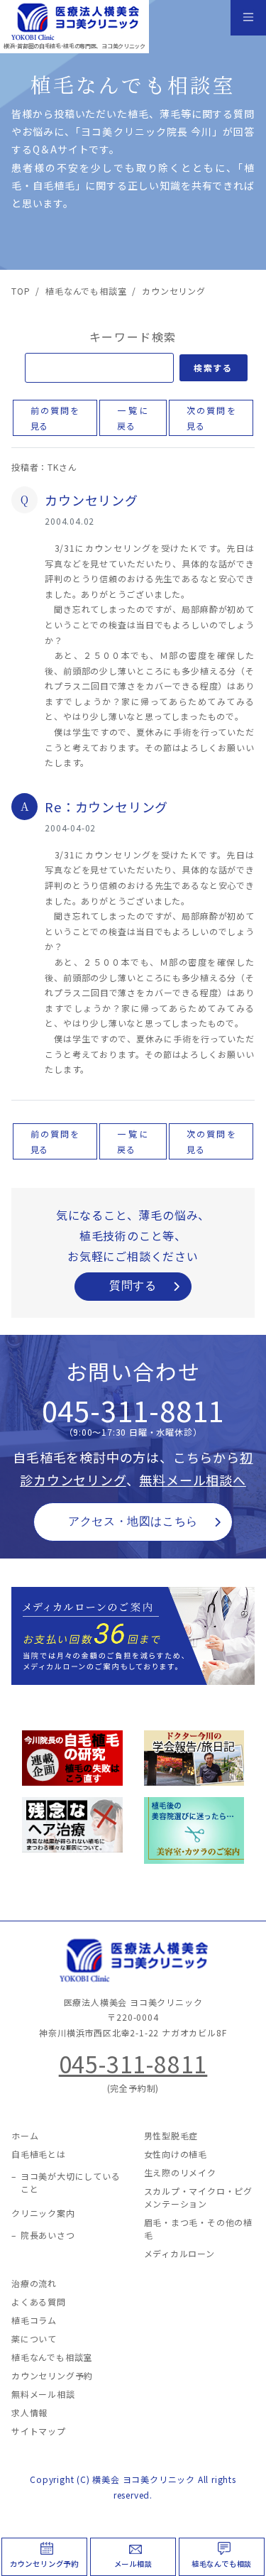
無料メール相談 (43, 2394)
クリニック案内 (43, 2213)
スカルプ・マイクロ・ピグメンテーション (199, 2197)
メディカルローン (179, 2253)
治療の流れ (34, 2283)
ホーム (25, 2135)
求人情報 (29, 2412)
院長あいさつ (48, 2235)
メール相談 (133, 2564)
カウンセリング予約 (44, 2564)
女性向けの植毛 (176, 2154)
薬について (34, 2338)
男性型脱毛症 (171, 2135)
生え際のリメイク (180, 2172)
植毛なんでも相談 (222, 2564)
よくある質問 (39, 2302)
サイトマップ (39, 2431)
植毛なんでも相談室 (52, 2357)
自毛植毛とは (39, 2154)
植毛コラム (34, 2320)
